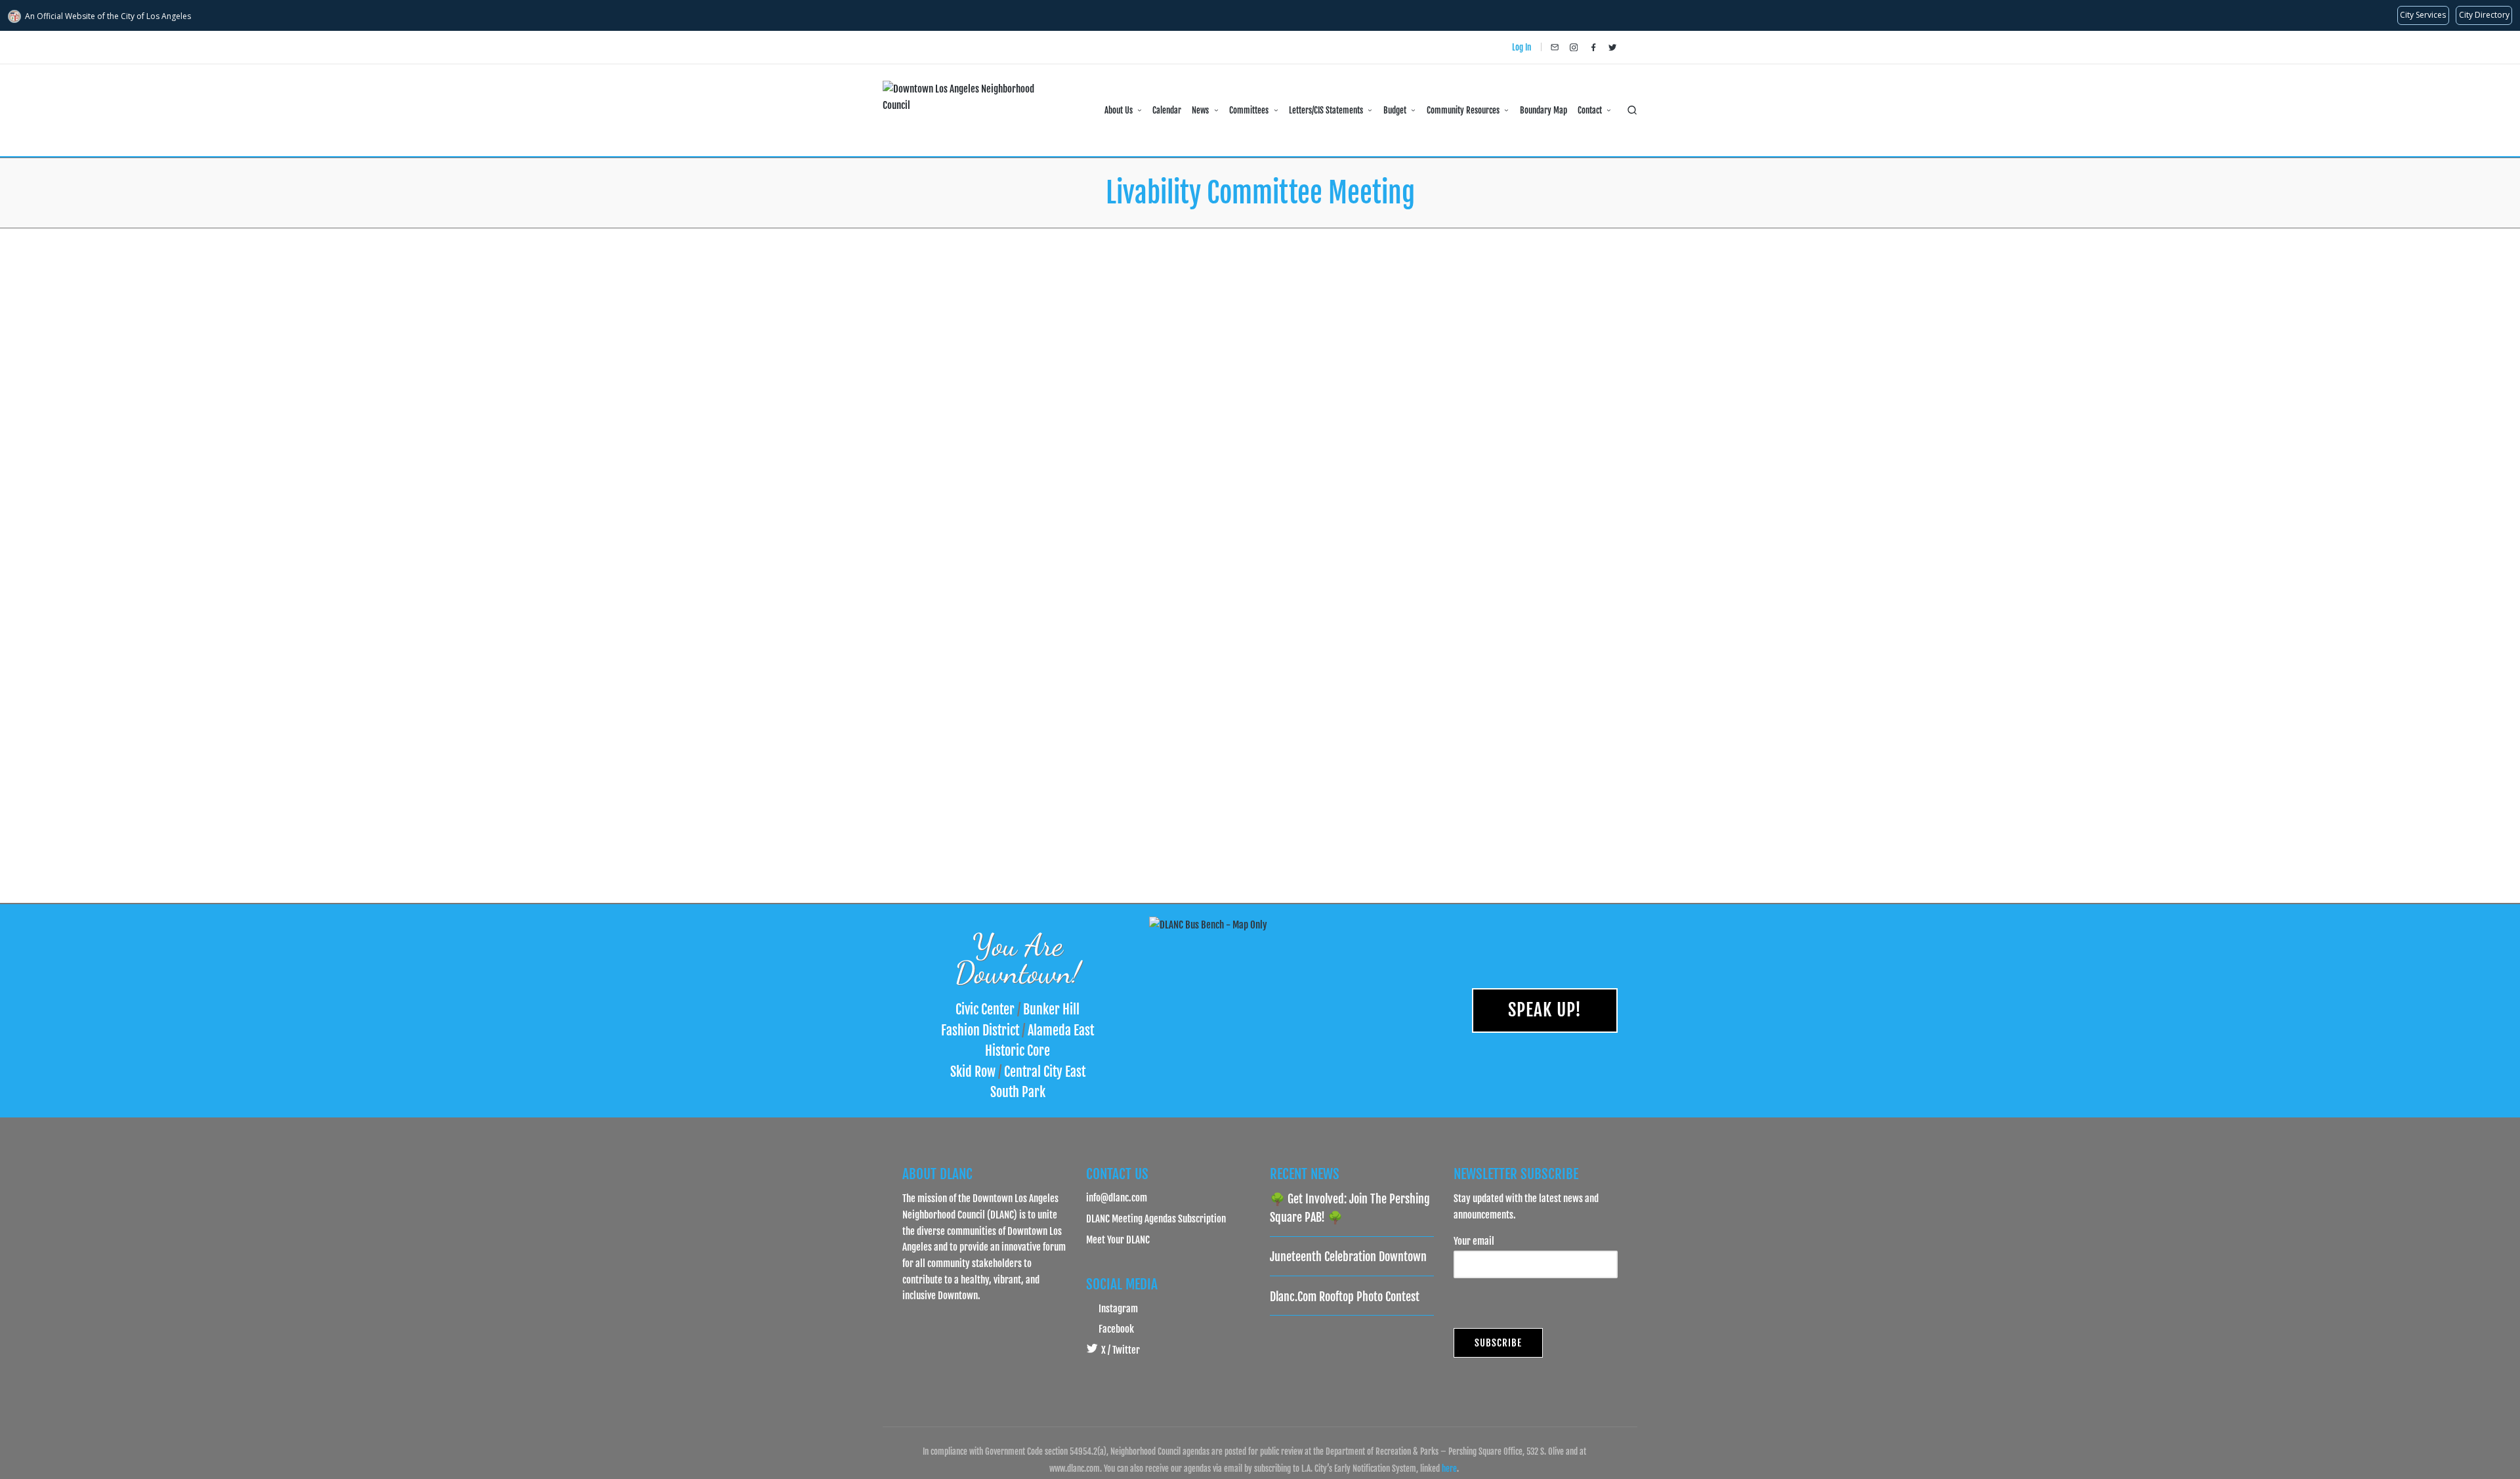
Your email (1474, 1241)
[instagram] (1574, 47)
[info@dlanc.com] (1555, 47)
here (1449, 1469)
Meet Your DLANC (1118, 1239)
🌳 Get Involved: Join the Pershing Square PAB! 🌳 (1350, 1208)
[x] (1612, 47)
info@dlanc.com (1117, 1198)
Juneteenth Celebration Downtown (1348, 1257)
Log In (1522, 47)
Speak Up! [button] (1545, 1010)
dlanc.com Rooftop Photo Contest (1345, 1297)
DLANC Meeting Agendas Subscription (1156, 1219)
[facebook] (1593, 47)
